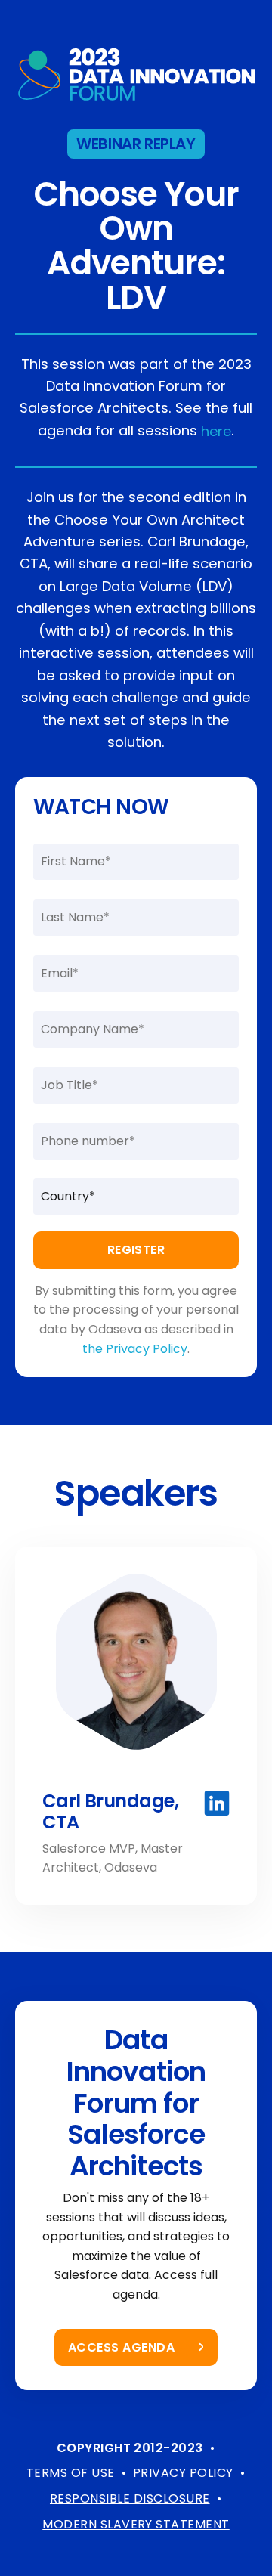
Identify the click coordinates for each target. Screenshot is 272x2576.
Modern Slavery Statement (136, 2524)
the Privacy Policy (135, 1349)
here (216, 431)
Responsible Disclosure (130, 2499)
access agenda (121, 2347)
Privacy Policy (183, 2473)
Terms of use (71, 2473)
